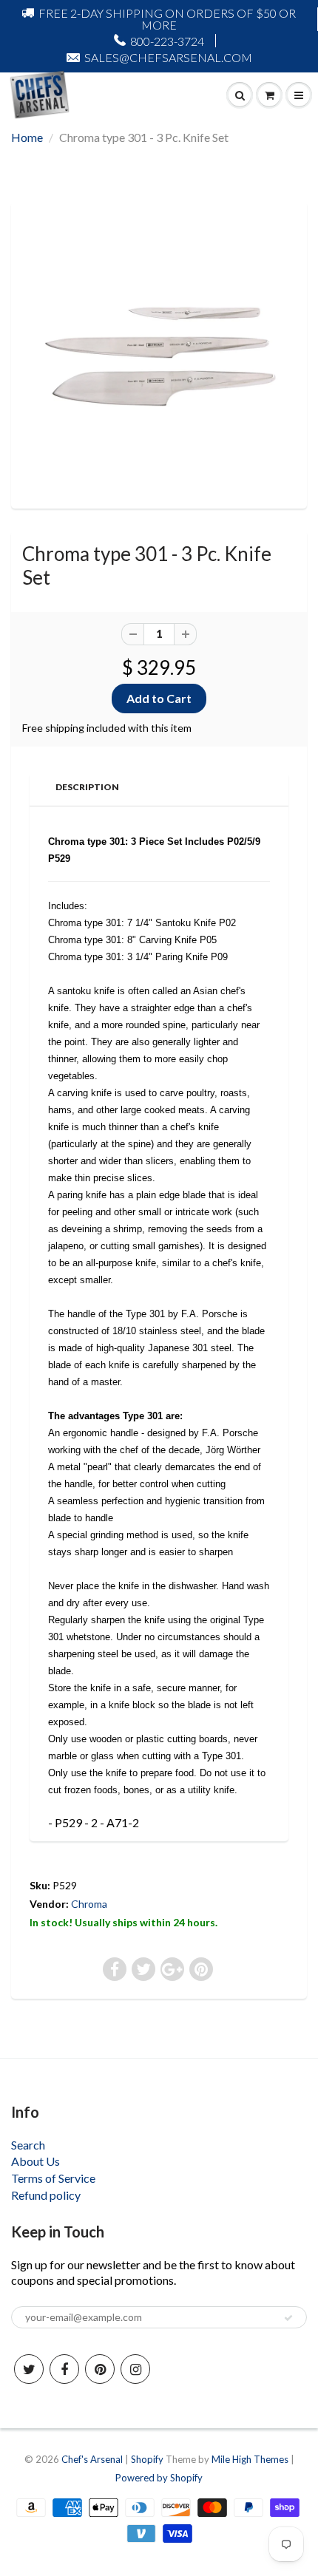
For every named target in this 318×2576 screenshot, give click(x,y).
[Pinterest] (100, 2369)
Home (27, 137)
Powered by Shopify (159, 2478)
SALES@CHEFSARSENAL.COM (168, 57)
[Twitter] (29, 2369)
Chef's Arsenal (92, 2459)
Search (28, 2145)
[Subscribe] (288, 2318)
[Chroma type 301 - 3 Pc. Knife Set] (159, 353)
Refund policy (46, 2195)
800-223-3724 (167, 41)
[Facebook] (64, 2369)
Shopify (147, 2459)
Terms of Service (53, 2178)
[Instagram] (135, 2369)
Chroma (89, 1904)
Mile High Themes (250, 2459)
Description (87, 787)
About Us (35, 2161)
